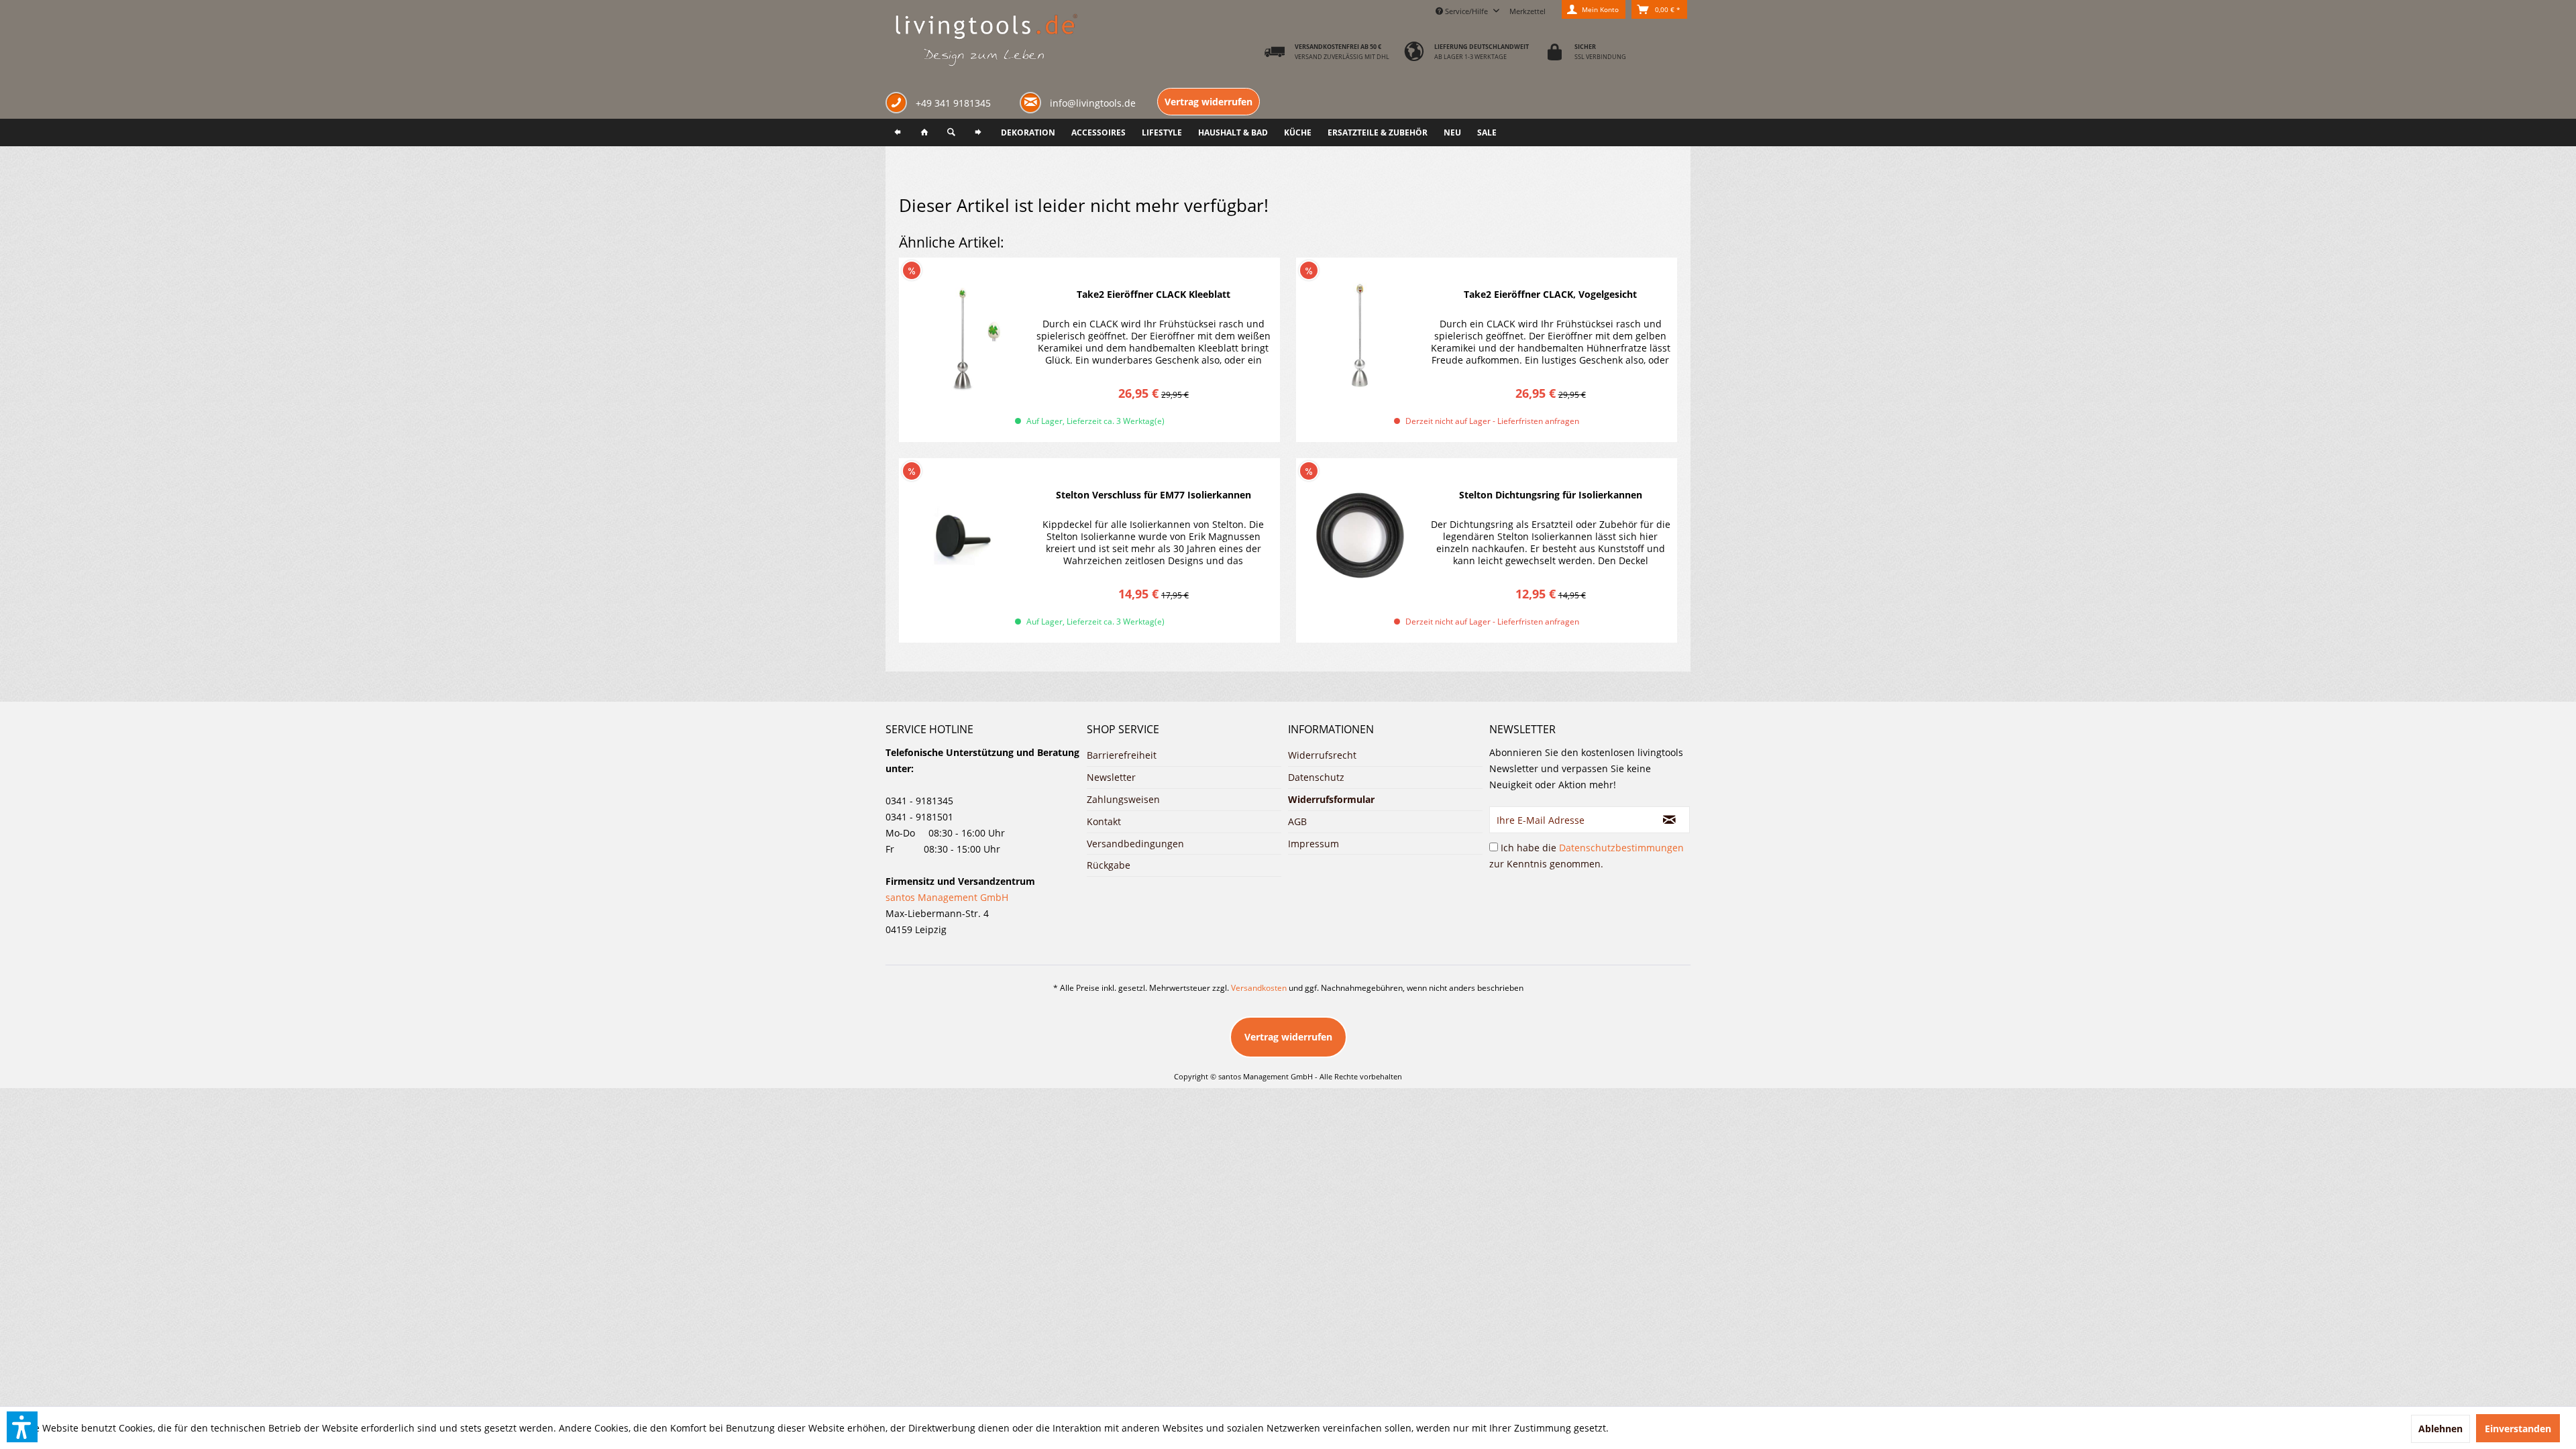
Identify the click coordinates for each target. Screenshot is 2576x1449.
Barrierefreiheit (1122, 755)
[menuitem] (1527, 9)
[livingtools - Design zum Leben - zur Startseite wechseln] (986, 41)
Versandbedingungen (1135, 844)
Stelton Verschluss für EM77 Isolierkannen (1153, 495)
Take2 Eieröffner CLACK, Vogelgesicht (1550, 294)
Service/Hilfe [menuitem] (1466, 11)
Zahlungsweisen (1123, 799)
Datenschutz (1316, 777)
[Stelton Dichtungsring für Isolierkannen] (1360, 536)
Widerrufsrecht (1322, 755)
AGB (1297, 821)
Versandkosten (1259, 988)
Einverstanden (2518, 1429)
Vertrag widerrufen (1209, 102)
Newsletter (1111, 777)
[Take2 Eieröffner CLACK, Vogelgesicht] (1360, 335)
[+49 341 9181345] (899, 104)
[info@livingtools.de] (1033, 102)
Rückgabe (1109, 865)
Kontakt (1104, 821)
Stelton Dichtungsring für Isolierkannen (1551, 495)
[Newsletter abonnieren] (1670, 820)
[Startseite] (924, 132)
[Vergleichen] (1244, 269)
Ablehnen (2440, 1429)
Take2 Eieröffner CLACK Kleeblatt (1153, 294)
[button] (22, 1427)
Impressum (1313, 844)
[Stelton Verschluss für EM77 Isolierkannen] (963, 536)
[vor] (978, 132)
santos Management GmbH (947, 897)
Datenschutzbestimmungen (1621, 848)
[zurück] (898, 132)
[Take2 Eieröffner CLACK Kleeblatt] (963, 335)
